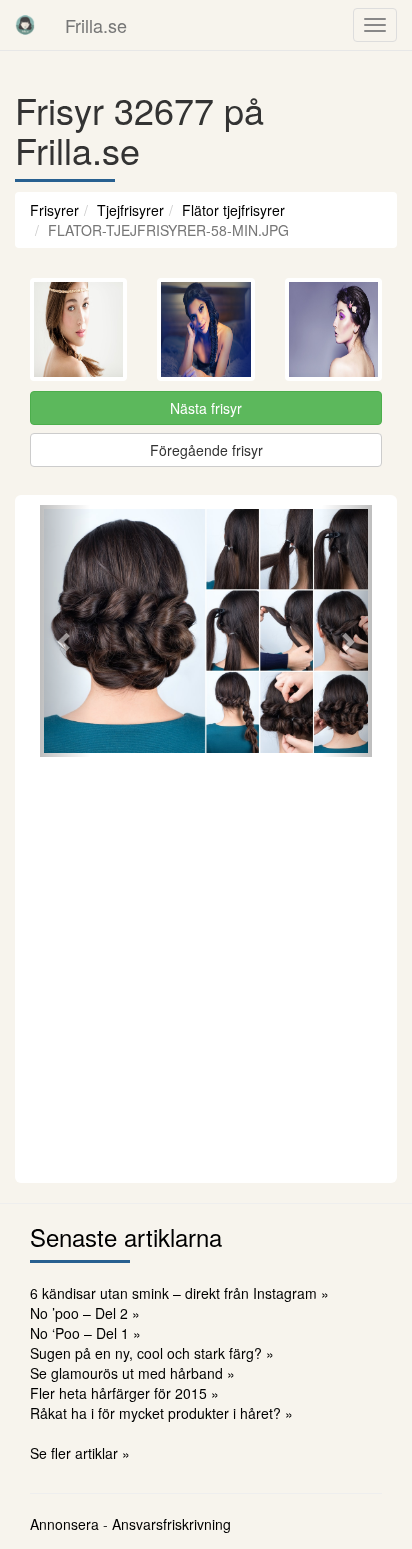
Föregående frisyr (206, 450)
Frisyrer (54, 210)
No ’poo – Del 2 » (85, 1313)
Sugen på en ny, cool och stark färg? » (152, 1353)
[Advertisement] (206, 967)
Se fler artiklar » (80, 1453)
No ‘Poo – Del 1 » (85, 1333)
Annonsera (64, 1524)
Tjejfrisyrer (130, 210)
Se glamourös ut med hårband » (132, 1373)
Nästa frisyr (206, 408)
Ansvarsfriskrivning (171, 1524)
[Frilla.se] (25, 25)
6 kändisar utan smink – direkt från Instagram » (179, 1293)
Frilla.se (96, 25)
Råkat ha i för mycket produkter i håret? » (161, 1413)
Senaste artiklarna (126, 1236)
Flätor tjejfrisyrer (233, 210)
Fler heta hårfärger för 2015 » (124, 1393)
